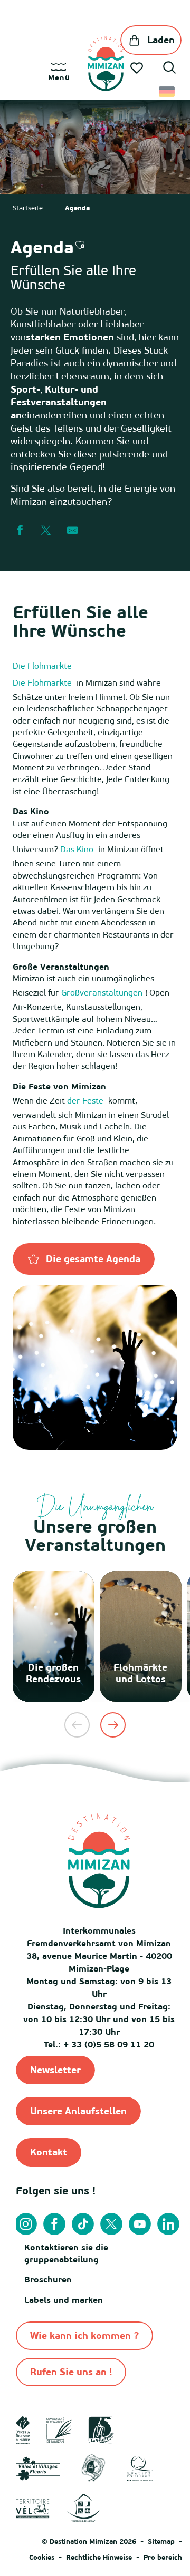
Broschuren (48, 2279)
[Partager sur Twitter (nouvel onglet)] (46, 531)
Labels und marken (64, 2300)
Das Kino (77, 849)
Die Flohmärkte (42, 666)
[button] (169, 69)
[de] (168, 92)
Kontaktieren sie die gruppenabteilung (66, 2253)
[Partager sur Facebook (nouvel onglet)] (20, 531)
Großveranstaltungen (102, 992)
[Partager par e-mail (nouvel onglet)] (72, 531)
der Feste (85, 1100)
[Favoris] (138, 68)
